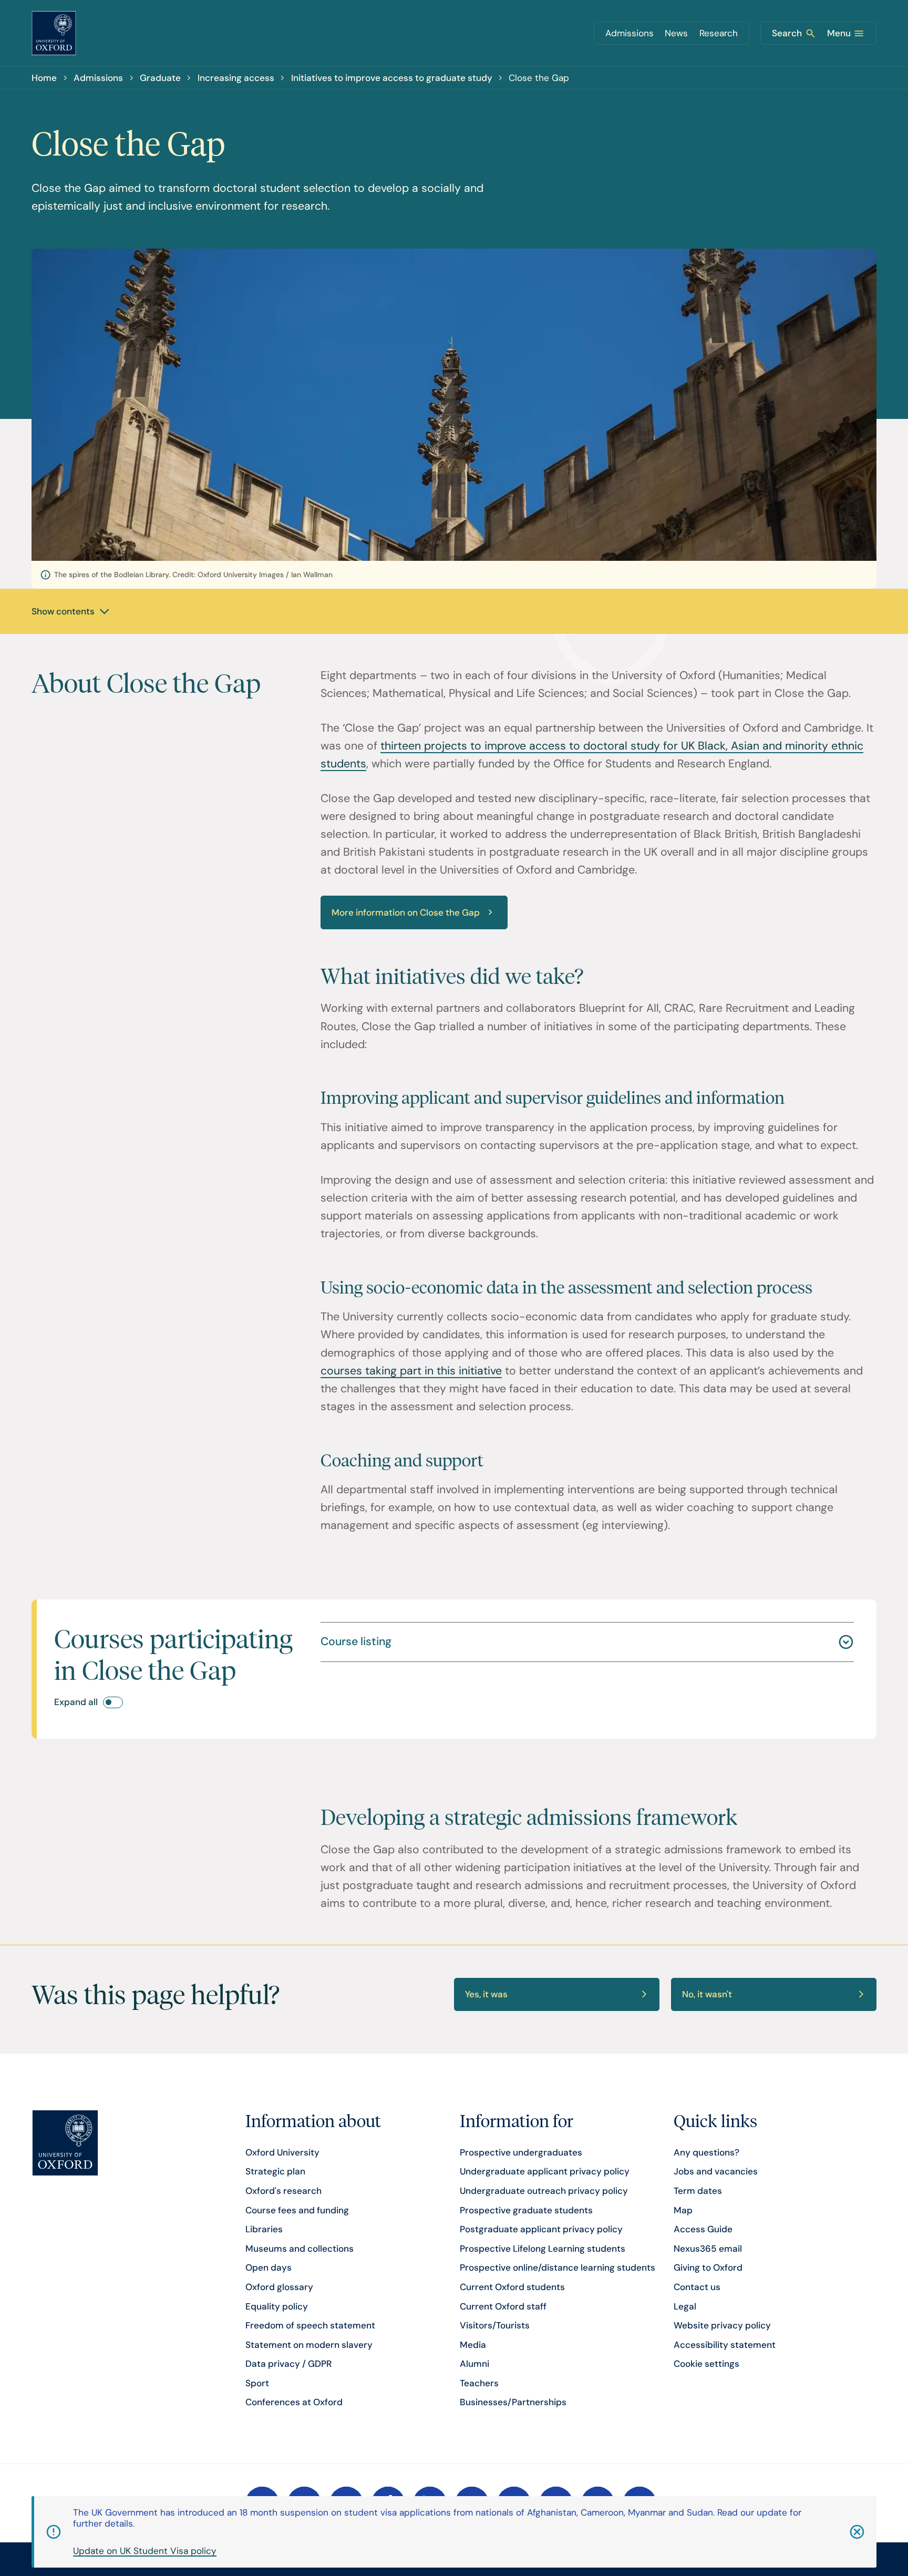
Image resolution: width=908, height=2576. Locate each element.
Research (719, 33)
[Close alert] (841, 2532)
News (676, 33)
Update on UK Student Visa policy (145, 2551)
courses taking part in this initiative (411, 1371)
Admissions (630, 33)
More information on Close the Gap (406, 912)
